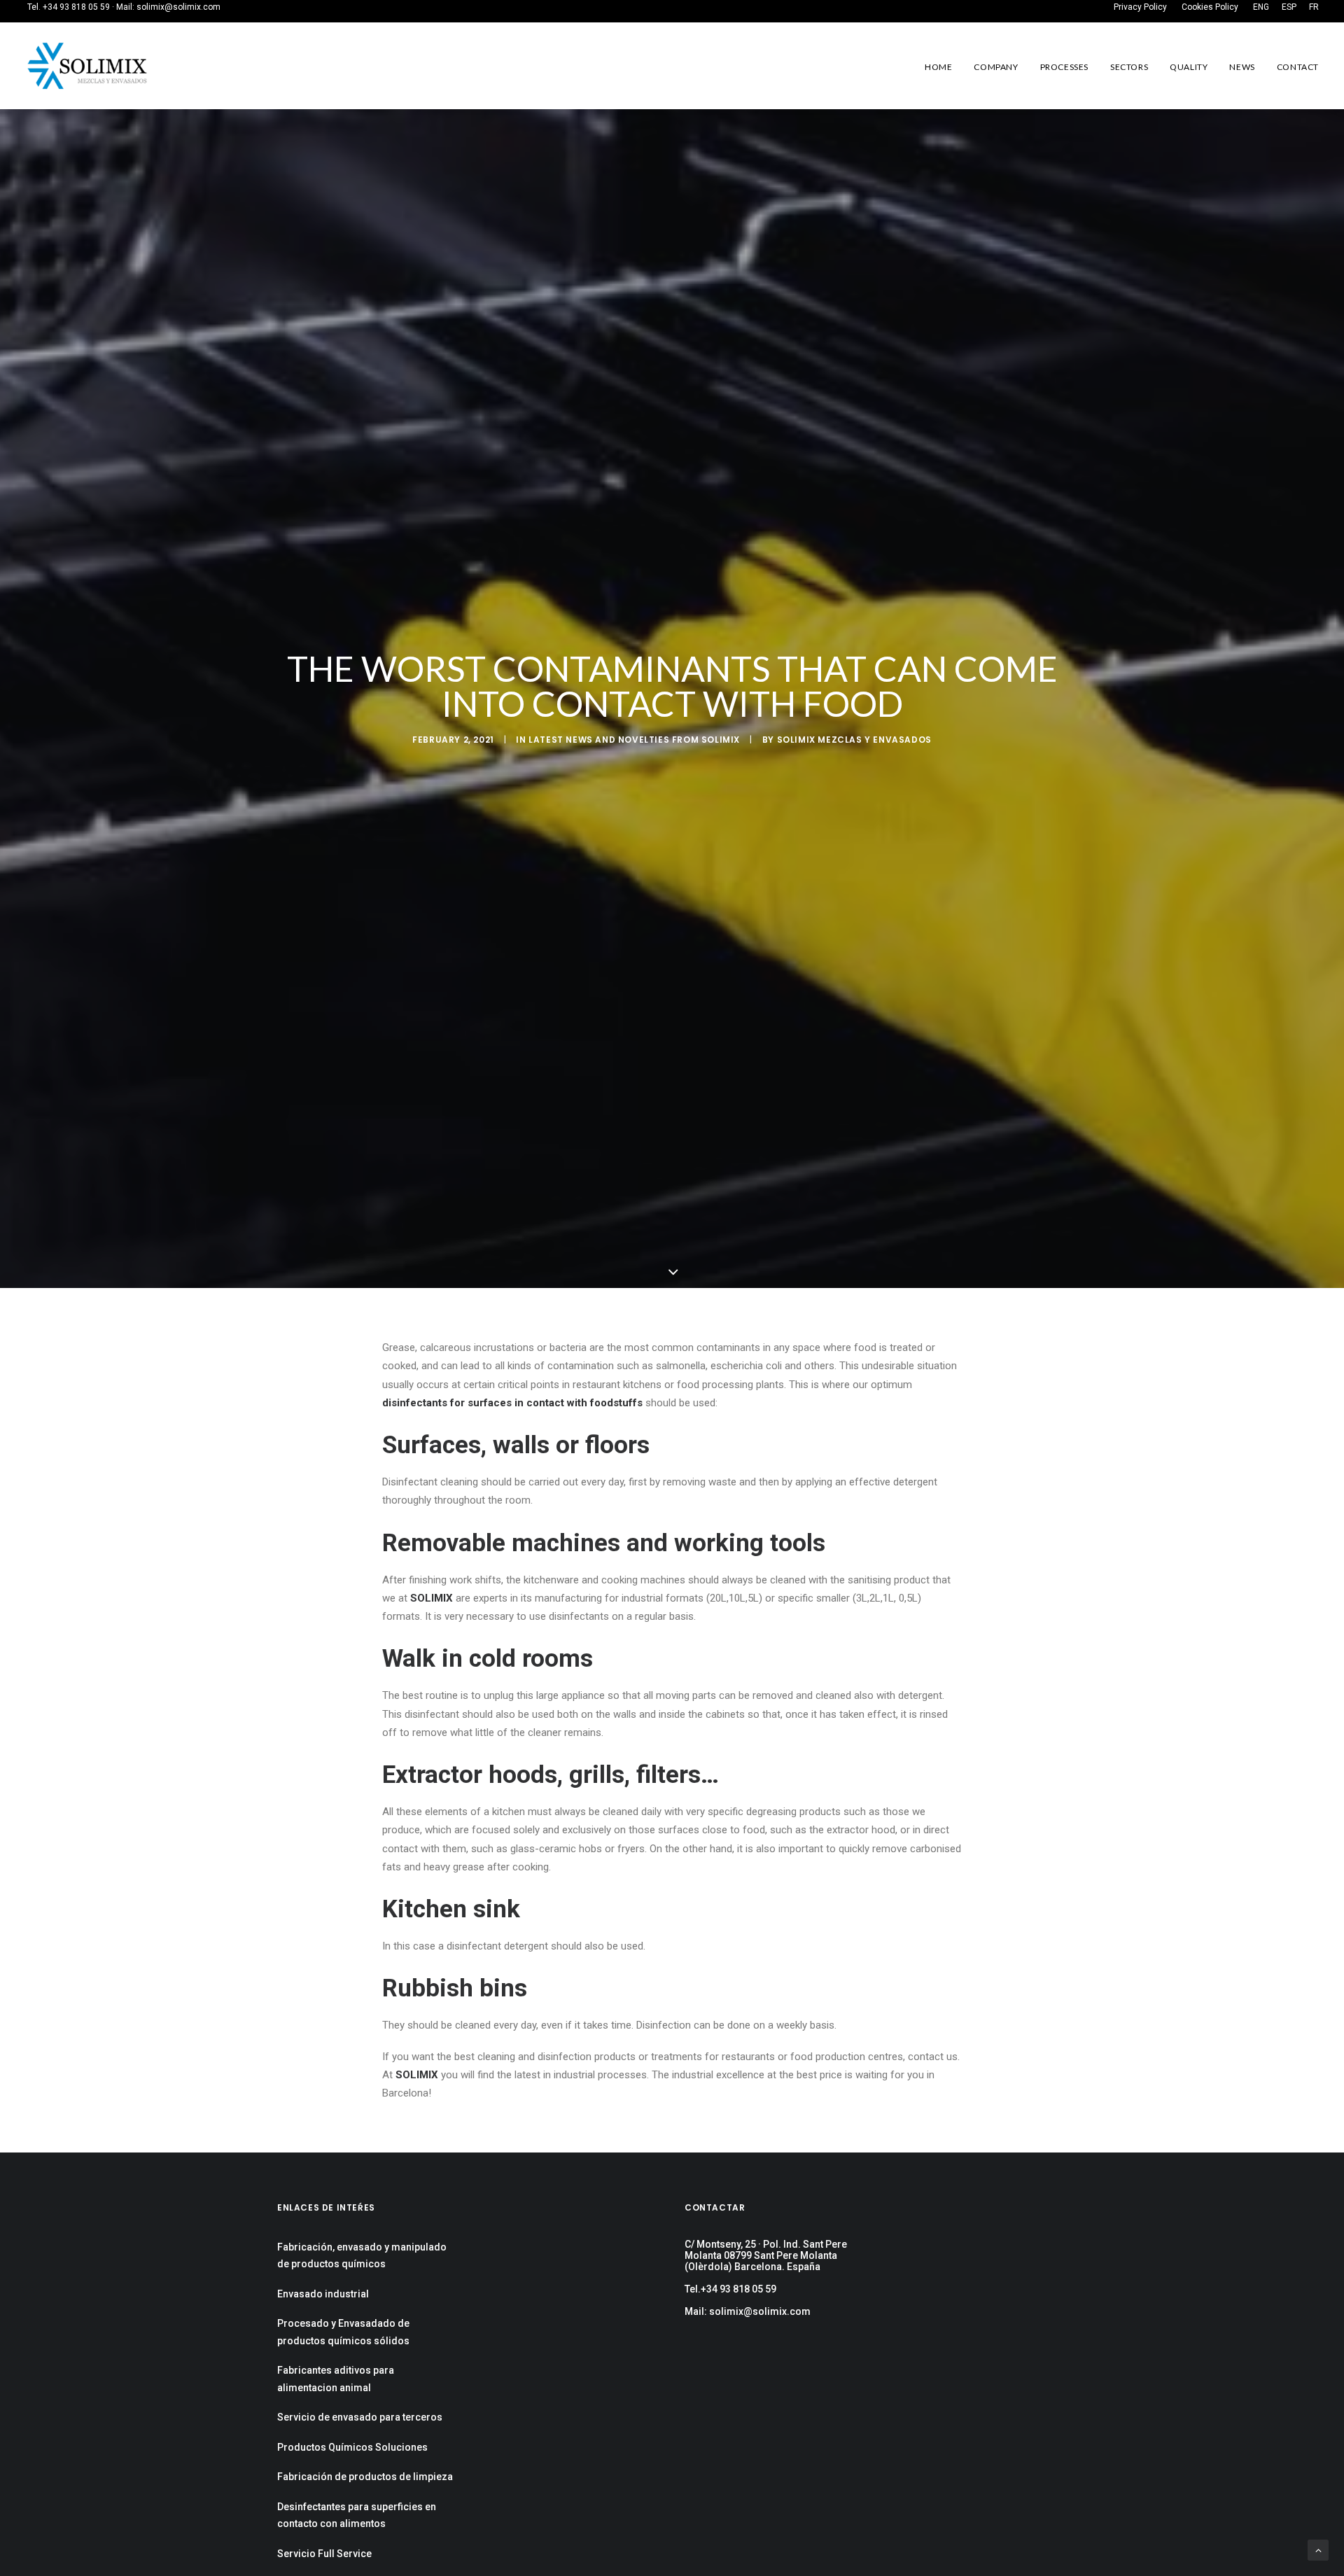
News (1242, 67)
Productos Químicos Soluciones (352, 2447)
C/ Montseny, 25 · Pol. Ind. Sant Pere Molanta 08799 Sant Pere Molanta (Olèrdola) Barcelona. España (766, 2255)
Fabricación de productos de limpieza (365, 2477)
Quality (1189, 67)
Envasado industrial (323, 2294)
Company (996, 67)
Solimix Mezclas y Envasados (854, 740)
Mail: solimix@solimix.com (748, 2311)
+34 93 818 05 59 (76, 7)
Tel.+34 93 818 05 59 (730, 2289)
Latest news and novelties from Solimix (634, 740)
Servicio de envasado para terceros (360, 2417)
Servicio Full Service (324, 2554)
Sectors (1129, 67)
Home (938, 67)
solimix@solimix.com (178, 7)
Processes (1064, 67)
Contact (1298, 67)
